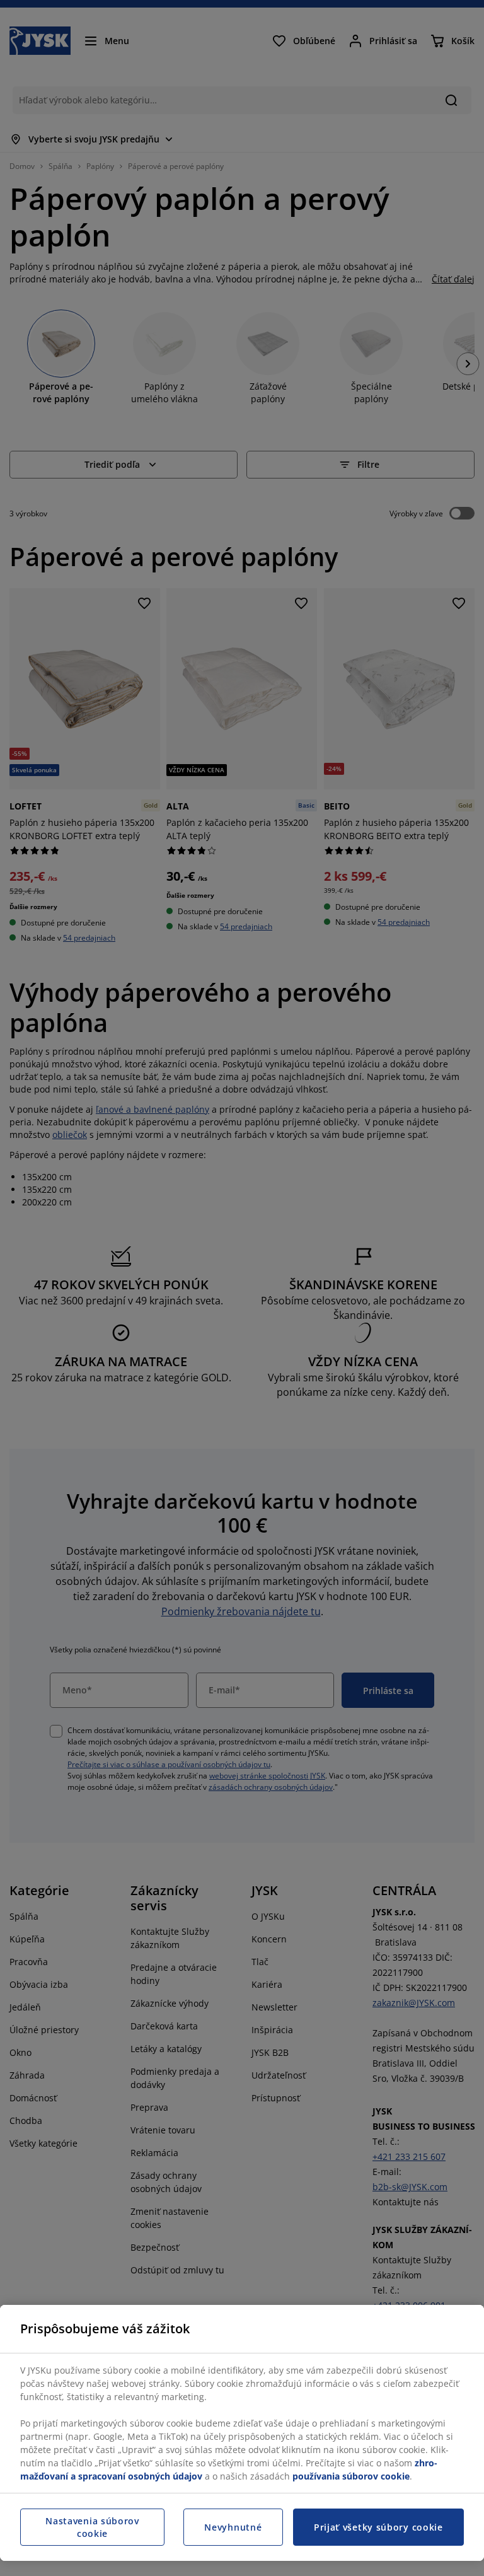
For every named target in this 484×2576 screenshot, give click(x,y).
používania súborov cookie (351, 2476)
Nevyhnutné (233, 2527)
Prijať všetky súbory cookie (378, 2527)
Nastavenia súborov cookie (92, 2527)
